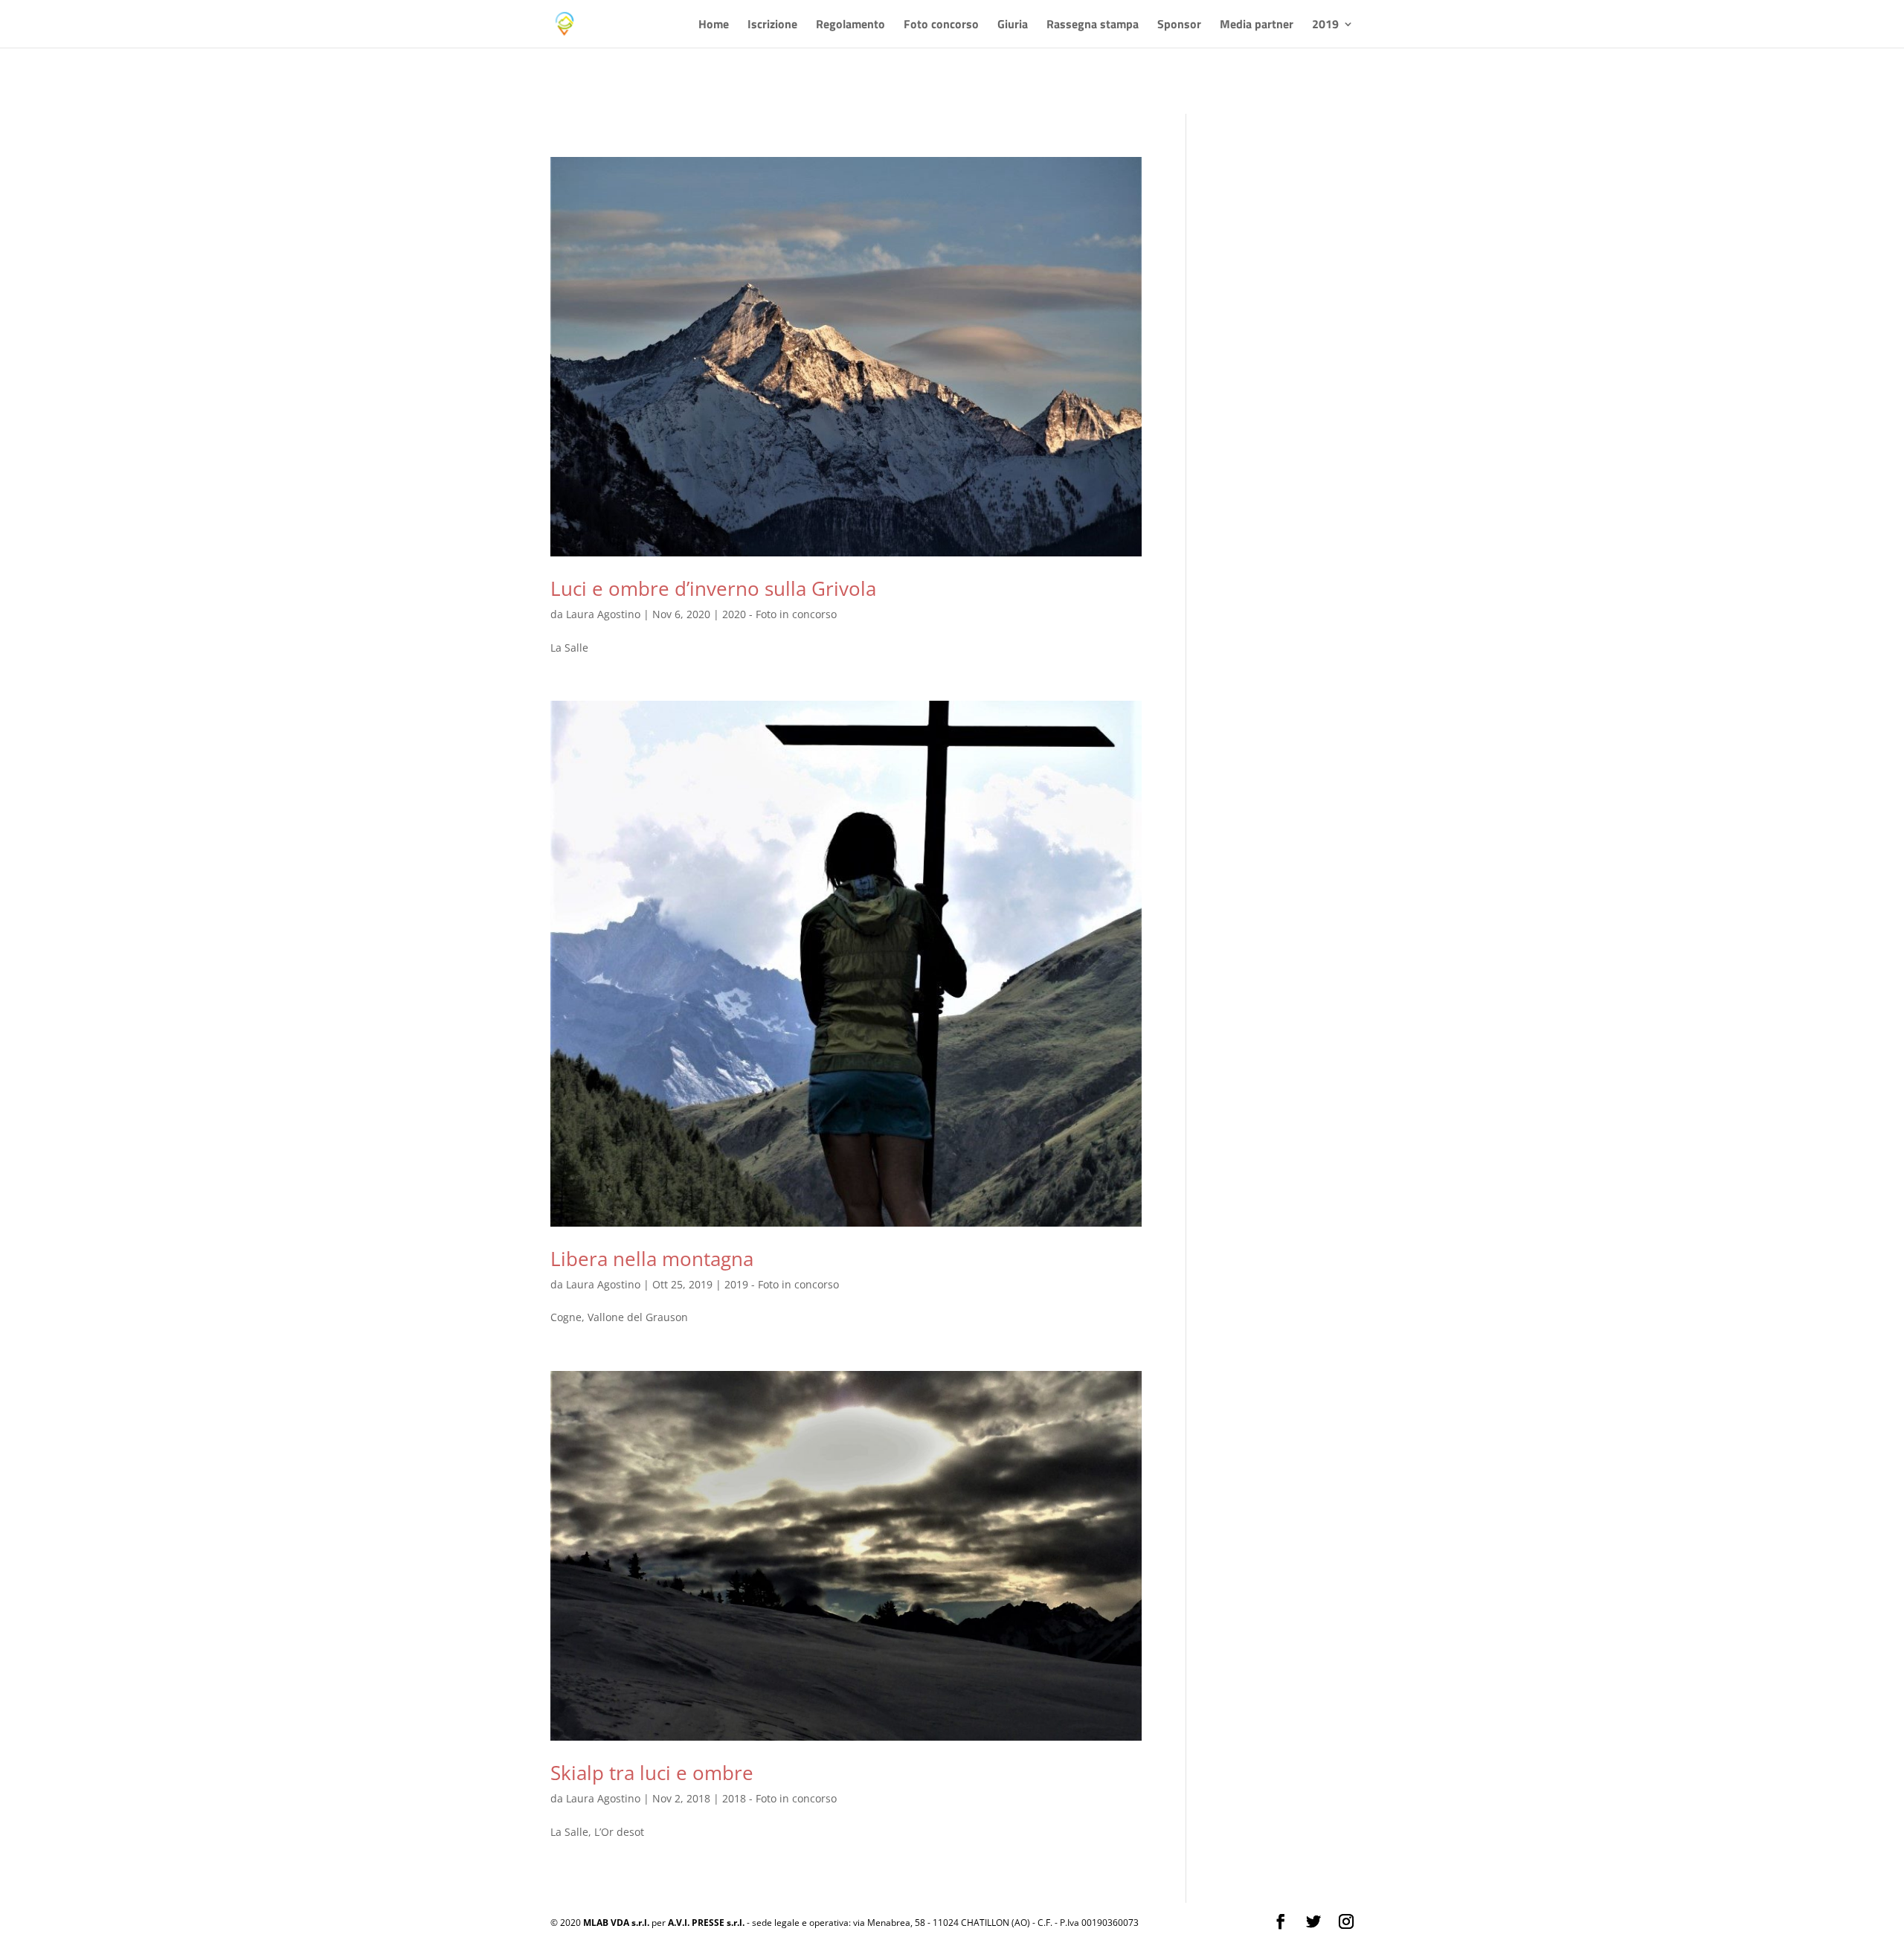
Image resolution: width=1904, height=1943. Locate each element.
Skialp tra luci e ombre (652, 1773)
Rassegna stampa (1093, 26)
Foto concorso (941, 26)
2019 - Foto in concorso (782, 1284)
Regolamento (850, 26)
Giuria (1013, 26)
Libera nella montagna (652, 1259)
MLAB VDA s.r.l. (616, 1923)
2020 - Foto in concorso (779, 614)
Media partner (1257, 26)
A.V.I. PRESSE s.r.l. (706, 1923)
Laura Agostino (603, 614)
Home (714, 26)
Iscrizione (772, 26)
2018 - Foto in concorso (779, 1798)
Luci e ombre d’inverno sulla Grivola (713, 588)
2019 (1325, 26)
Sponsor (1179, 26)
